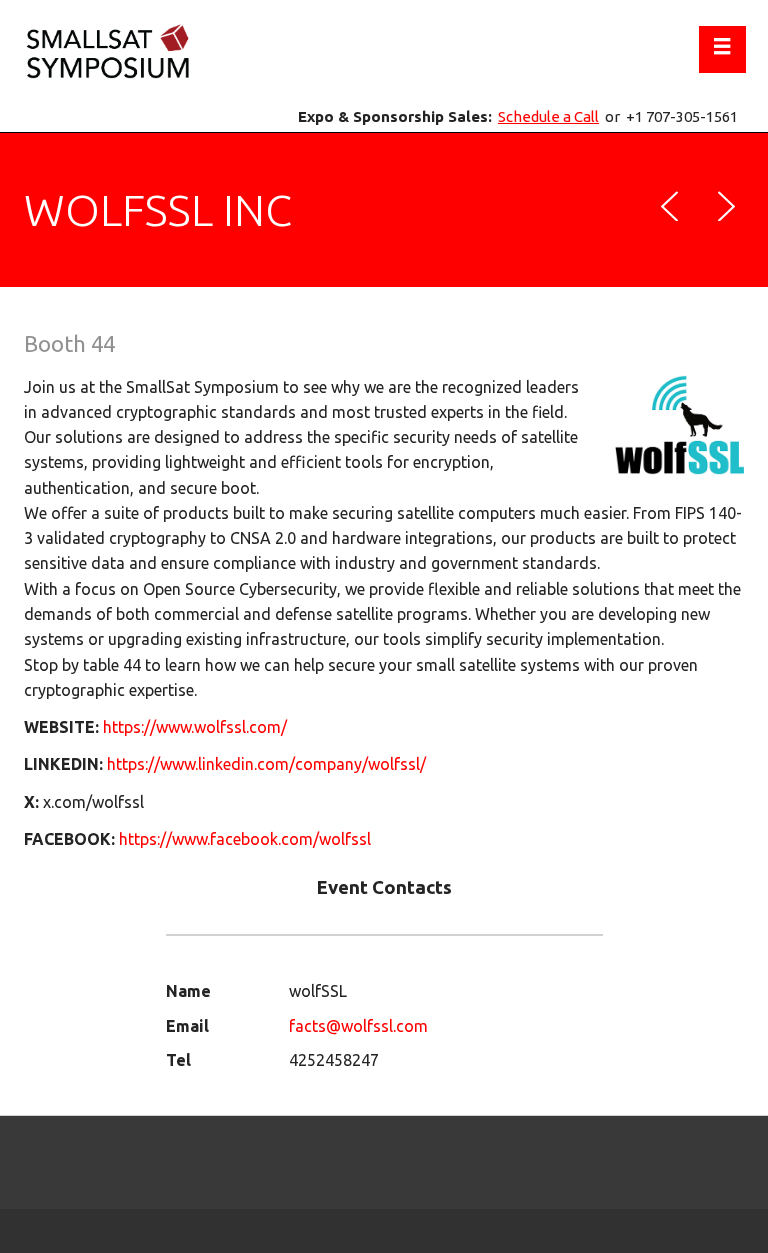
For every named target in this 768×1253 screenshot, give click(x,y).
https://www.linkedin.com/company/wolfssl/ (266, 764)
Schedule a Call (548, 116)
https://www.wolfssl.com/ (195, 727)
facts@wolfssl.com (358, 1026)
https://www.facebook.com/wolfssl (245, 839)
